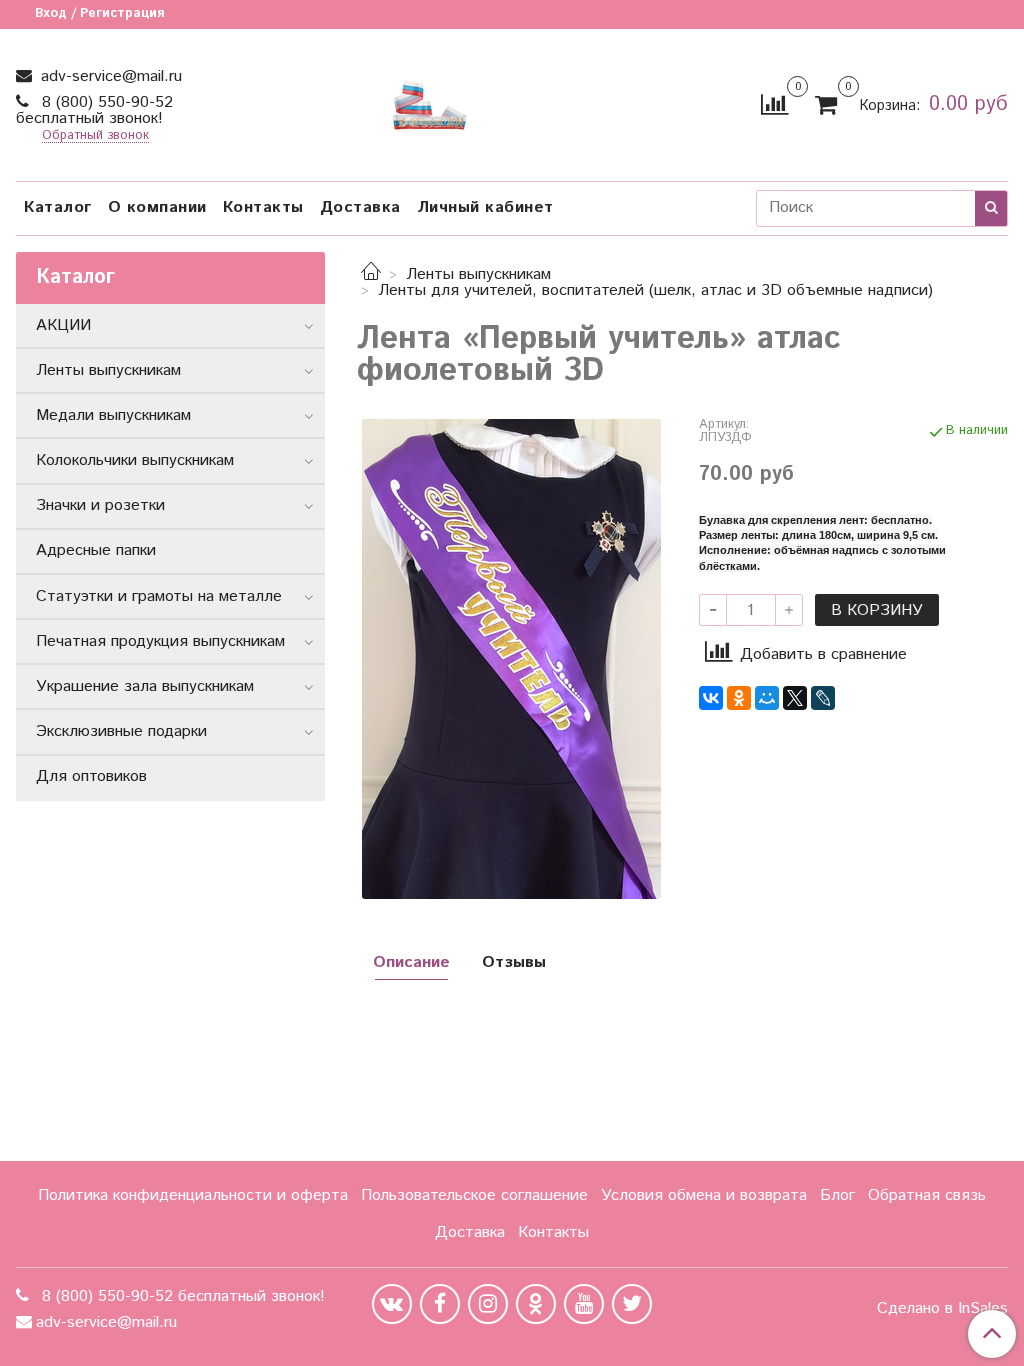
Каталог (58, 207)
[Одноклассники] (739, 698)
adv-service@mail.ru (109, 76)
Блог (837, 1195)
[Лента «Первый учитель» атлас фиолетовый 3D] (511, 658)
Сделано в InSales (942, 1309)
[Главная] (371, 274)
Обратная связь (927, 1195)
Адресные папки (96, 550)
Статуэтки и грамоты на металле (159, 596)
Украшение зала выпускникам (145, 686)
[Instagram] (488, 1304)
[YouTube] (584, 1304)
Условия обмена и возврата (704, 1195)
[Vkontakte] (392, 1304)
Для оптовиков (91, 776)
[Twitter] (632, 1304)
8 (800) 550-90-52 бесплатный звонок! (94, 110)
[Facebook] (440, 1304)
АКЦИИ (63, 325)
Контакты (263, 207)
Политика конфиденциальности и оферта (193, 1195)
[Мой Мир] (767, 698)
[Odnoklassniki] (536, 1304)
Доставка (360, 207)
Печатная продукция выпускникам (160, 641)
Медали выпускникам (113, 415)
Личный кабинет (485, 207)
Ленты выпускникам (478, 274)
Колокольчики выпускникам (135, 460)
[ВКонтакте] (711, 698)
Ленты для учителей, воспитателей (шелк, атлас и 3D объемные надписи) (655, 290)
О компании (157, 207)
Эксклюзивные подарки (121, 731)
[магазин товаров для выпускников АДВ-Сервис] (430, 100)
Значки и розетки (100, 505)
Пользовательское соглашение (474, 1195)
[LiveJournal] (823, 698)
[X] (795, 698)
